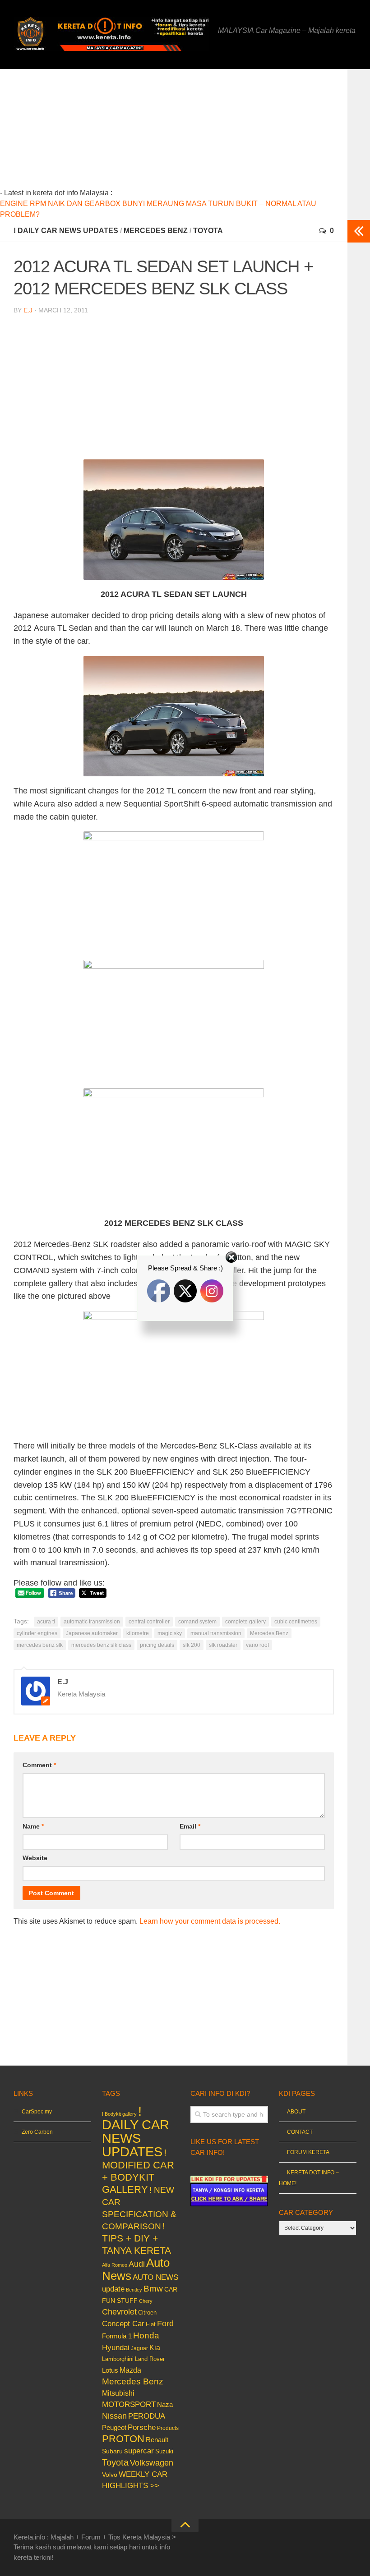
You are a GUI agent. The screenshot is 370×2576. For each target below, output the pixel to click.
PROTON (123, 2439)
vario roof (257, 1645)
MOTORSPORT (129, 2404)
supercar (139, 2451)
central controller (149, 1622)
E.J (28, 310)
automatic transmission (92, 1622)
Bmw (153, 2289)
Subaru (112, 2451)
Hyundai (116, 2348)
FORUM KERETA (308, 2152)
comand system (197, 1622)
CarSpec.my (37, 2112)
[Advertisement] (190, 132)
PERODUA (147, 2416)
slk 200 (192, 1645)
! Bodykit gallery (119, 2114)
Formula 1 (117, 2336)
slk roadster (223, 1645)
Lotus (110, 2370)
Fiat (151, 2324)
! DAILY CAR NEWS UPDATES (66, 231)
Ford (165, 2324)
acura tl (46, 1622)
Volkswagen (152, 2463)
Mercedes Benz (156, 231)
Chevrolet (119, 2312)
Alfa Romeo (115, 2265)
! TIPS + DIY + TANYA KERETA (136, 2238)
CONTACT (300, 2132)
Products (168, 2428)
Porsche (142, 2427)
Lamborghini (118, 2359)
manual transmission (216, 1633)
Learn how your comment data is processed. (210, 1921)
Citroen (147, 2312)
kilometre (138, 1633)
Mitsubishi (118, 2393)
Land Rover (150, 2359)
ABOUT (296, 2112)
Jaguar (139, 2348)
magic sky (170, 1633)
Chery (146, 2301)
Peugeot (114, 2427)
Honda (146, 2335)
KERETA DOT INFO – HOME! (309, 2178)
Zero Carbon (37, 2132)
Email (190, 1826)
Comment (39, 1765)
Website (35, 1858)
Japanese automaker (92, 1633)
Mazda (130, 2370)
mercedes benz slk (40, 1645)
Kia (155, 2347)
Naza (165, 2405)
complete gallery (245, 1622)
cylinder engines (37, 1633)
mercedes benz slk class (101, 1645)
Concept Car (123, 2324)
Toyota (208, 231)
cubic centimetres (296, 1622)
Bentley (134, 2290)
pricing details (157, 1645)
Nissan (114, 2416)
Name (33, 1826)
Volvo (110, 2475)
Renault (157, 2440)
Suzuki (164, 2451)
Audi (137, 2264)
